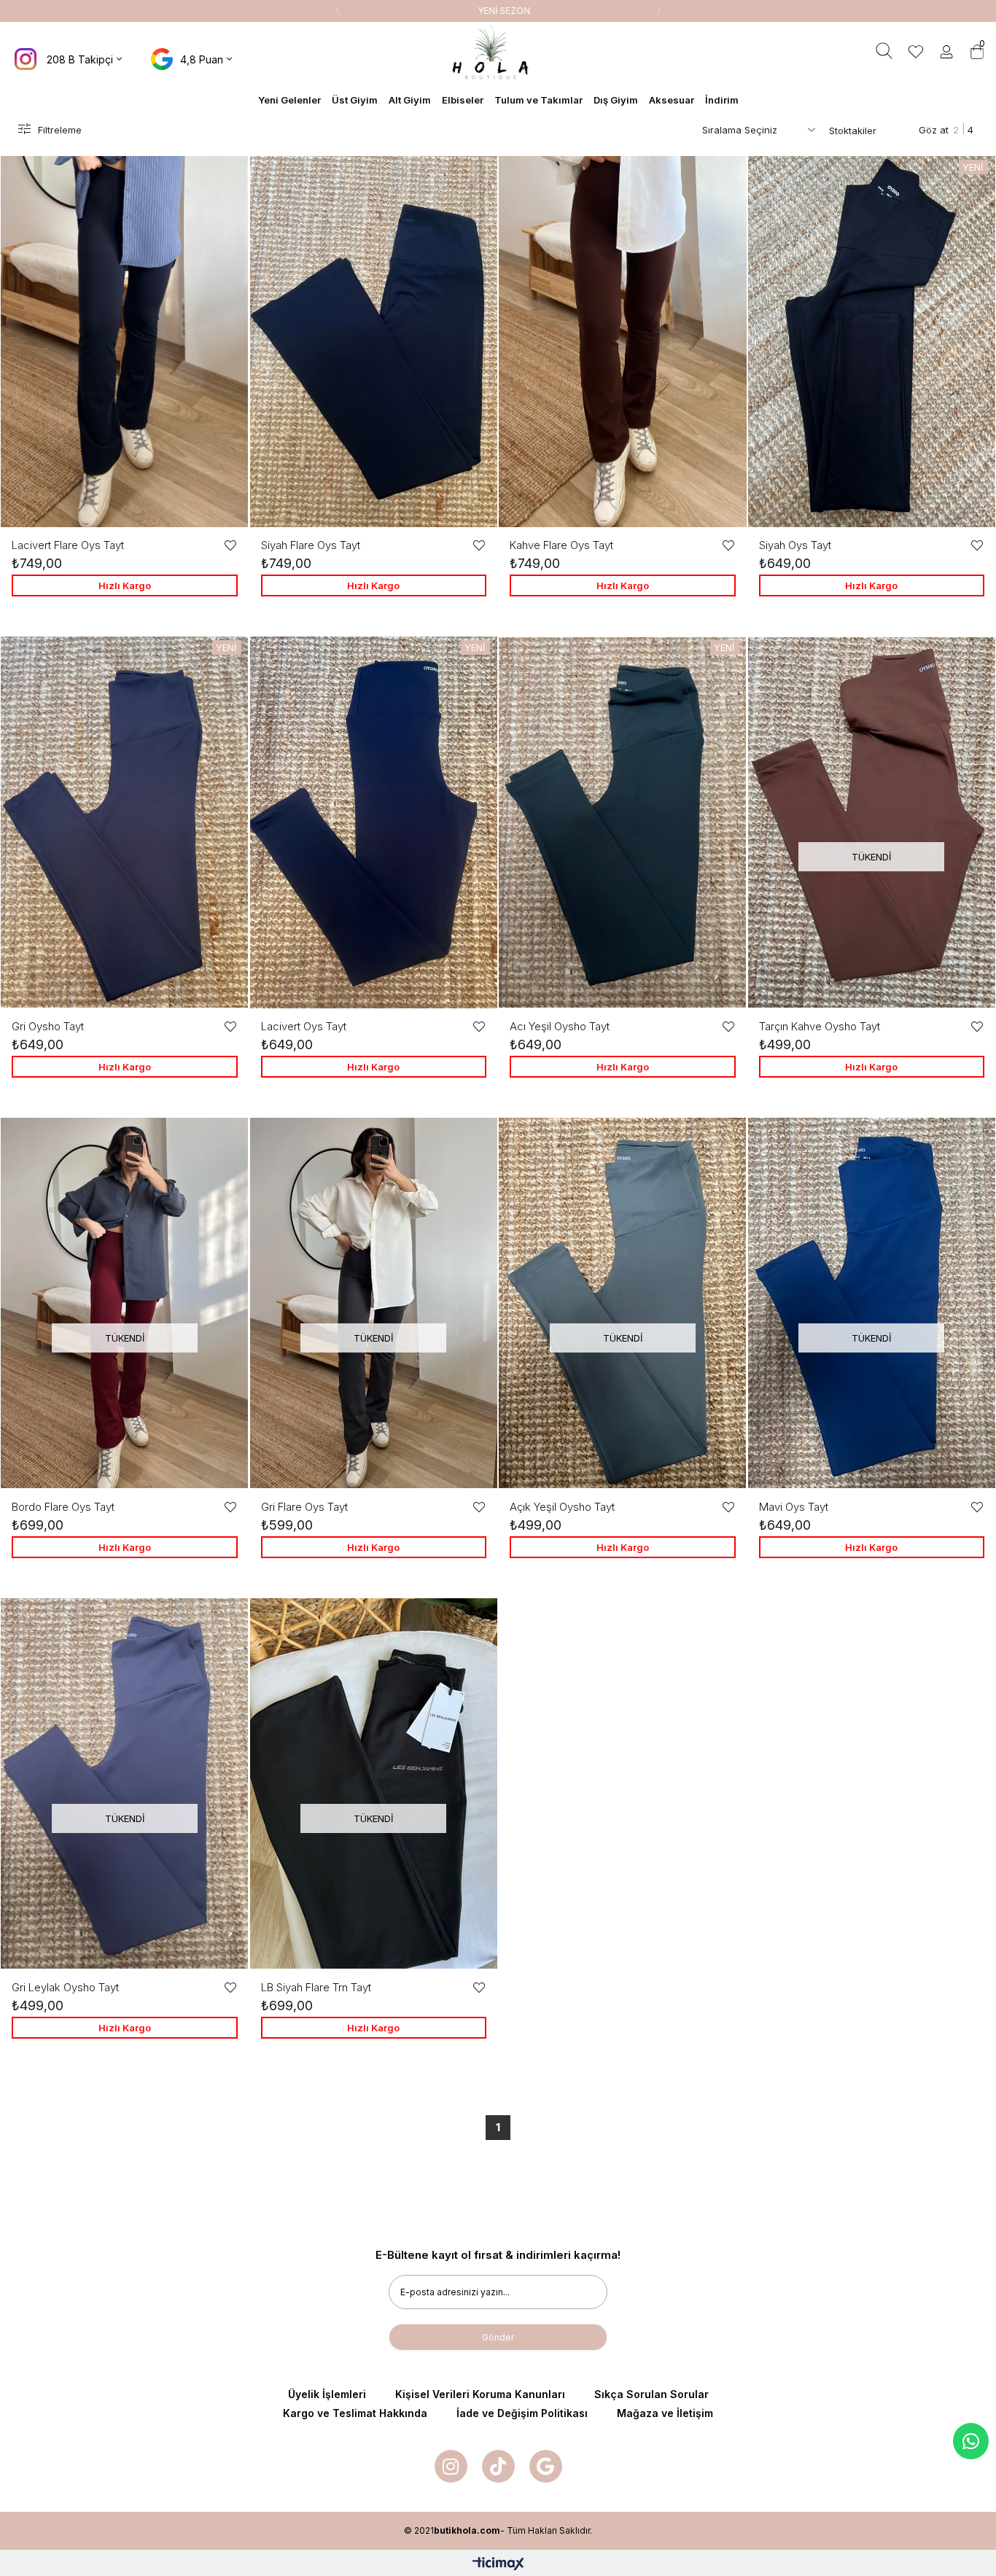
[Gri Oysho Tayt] (125, 822)
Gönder (498, 2337)
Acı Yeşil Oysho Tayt (560, 1026)
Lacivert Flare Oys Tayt (68, 545)
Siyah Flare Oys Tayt (311, 545)
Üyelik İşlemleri (327, 2394)
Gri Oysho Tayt (48, 1026)
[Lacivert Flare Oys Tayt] (125, 342)
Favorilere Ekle (230, 545)
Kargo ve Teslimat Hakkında (355, 2413)
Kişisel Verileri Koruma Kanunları (480, 2394)
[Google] (546, 2466)
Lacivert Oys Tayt (304, 1026)
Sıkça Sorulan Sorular (651, 2394)
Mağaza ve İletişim (665, 2413)
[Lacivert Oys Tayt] (374, 822)
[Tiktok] (498, 2466)
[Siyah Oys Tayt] (872, 342)
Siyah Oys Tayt (795, 545)
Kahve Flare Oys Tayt (561, 545)
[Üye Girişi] (946, 53)
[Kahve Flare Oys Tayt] (623, 342)
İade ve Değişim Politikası (522, 2413)
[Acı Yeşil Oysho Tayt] (623, 822)
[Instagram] (451, 2466)
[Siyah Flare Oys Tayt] (374, 342)
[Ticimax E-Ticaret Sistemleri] (498, 2565)
